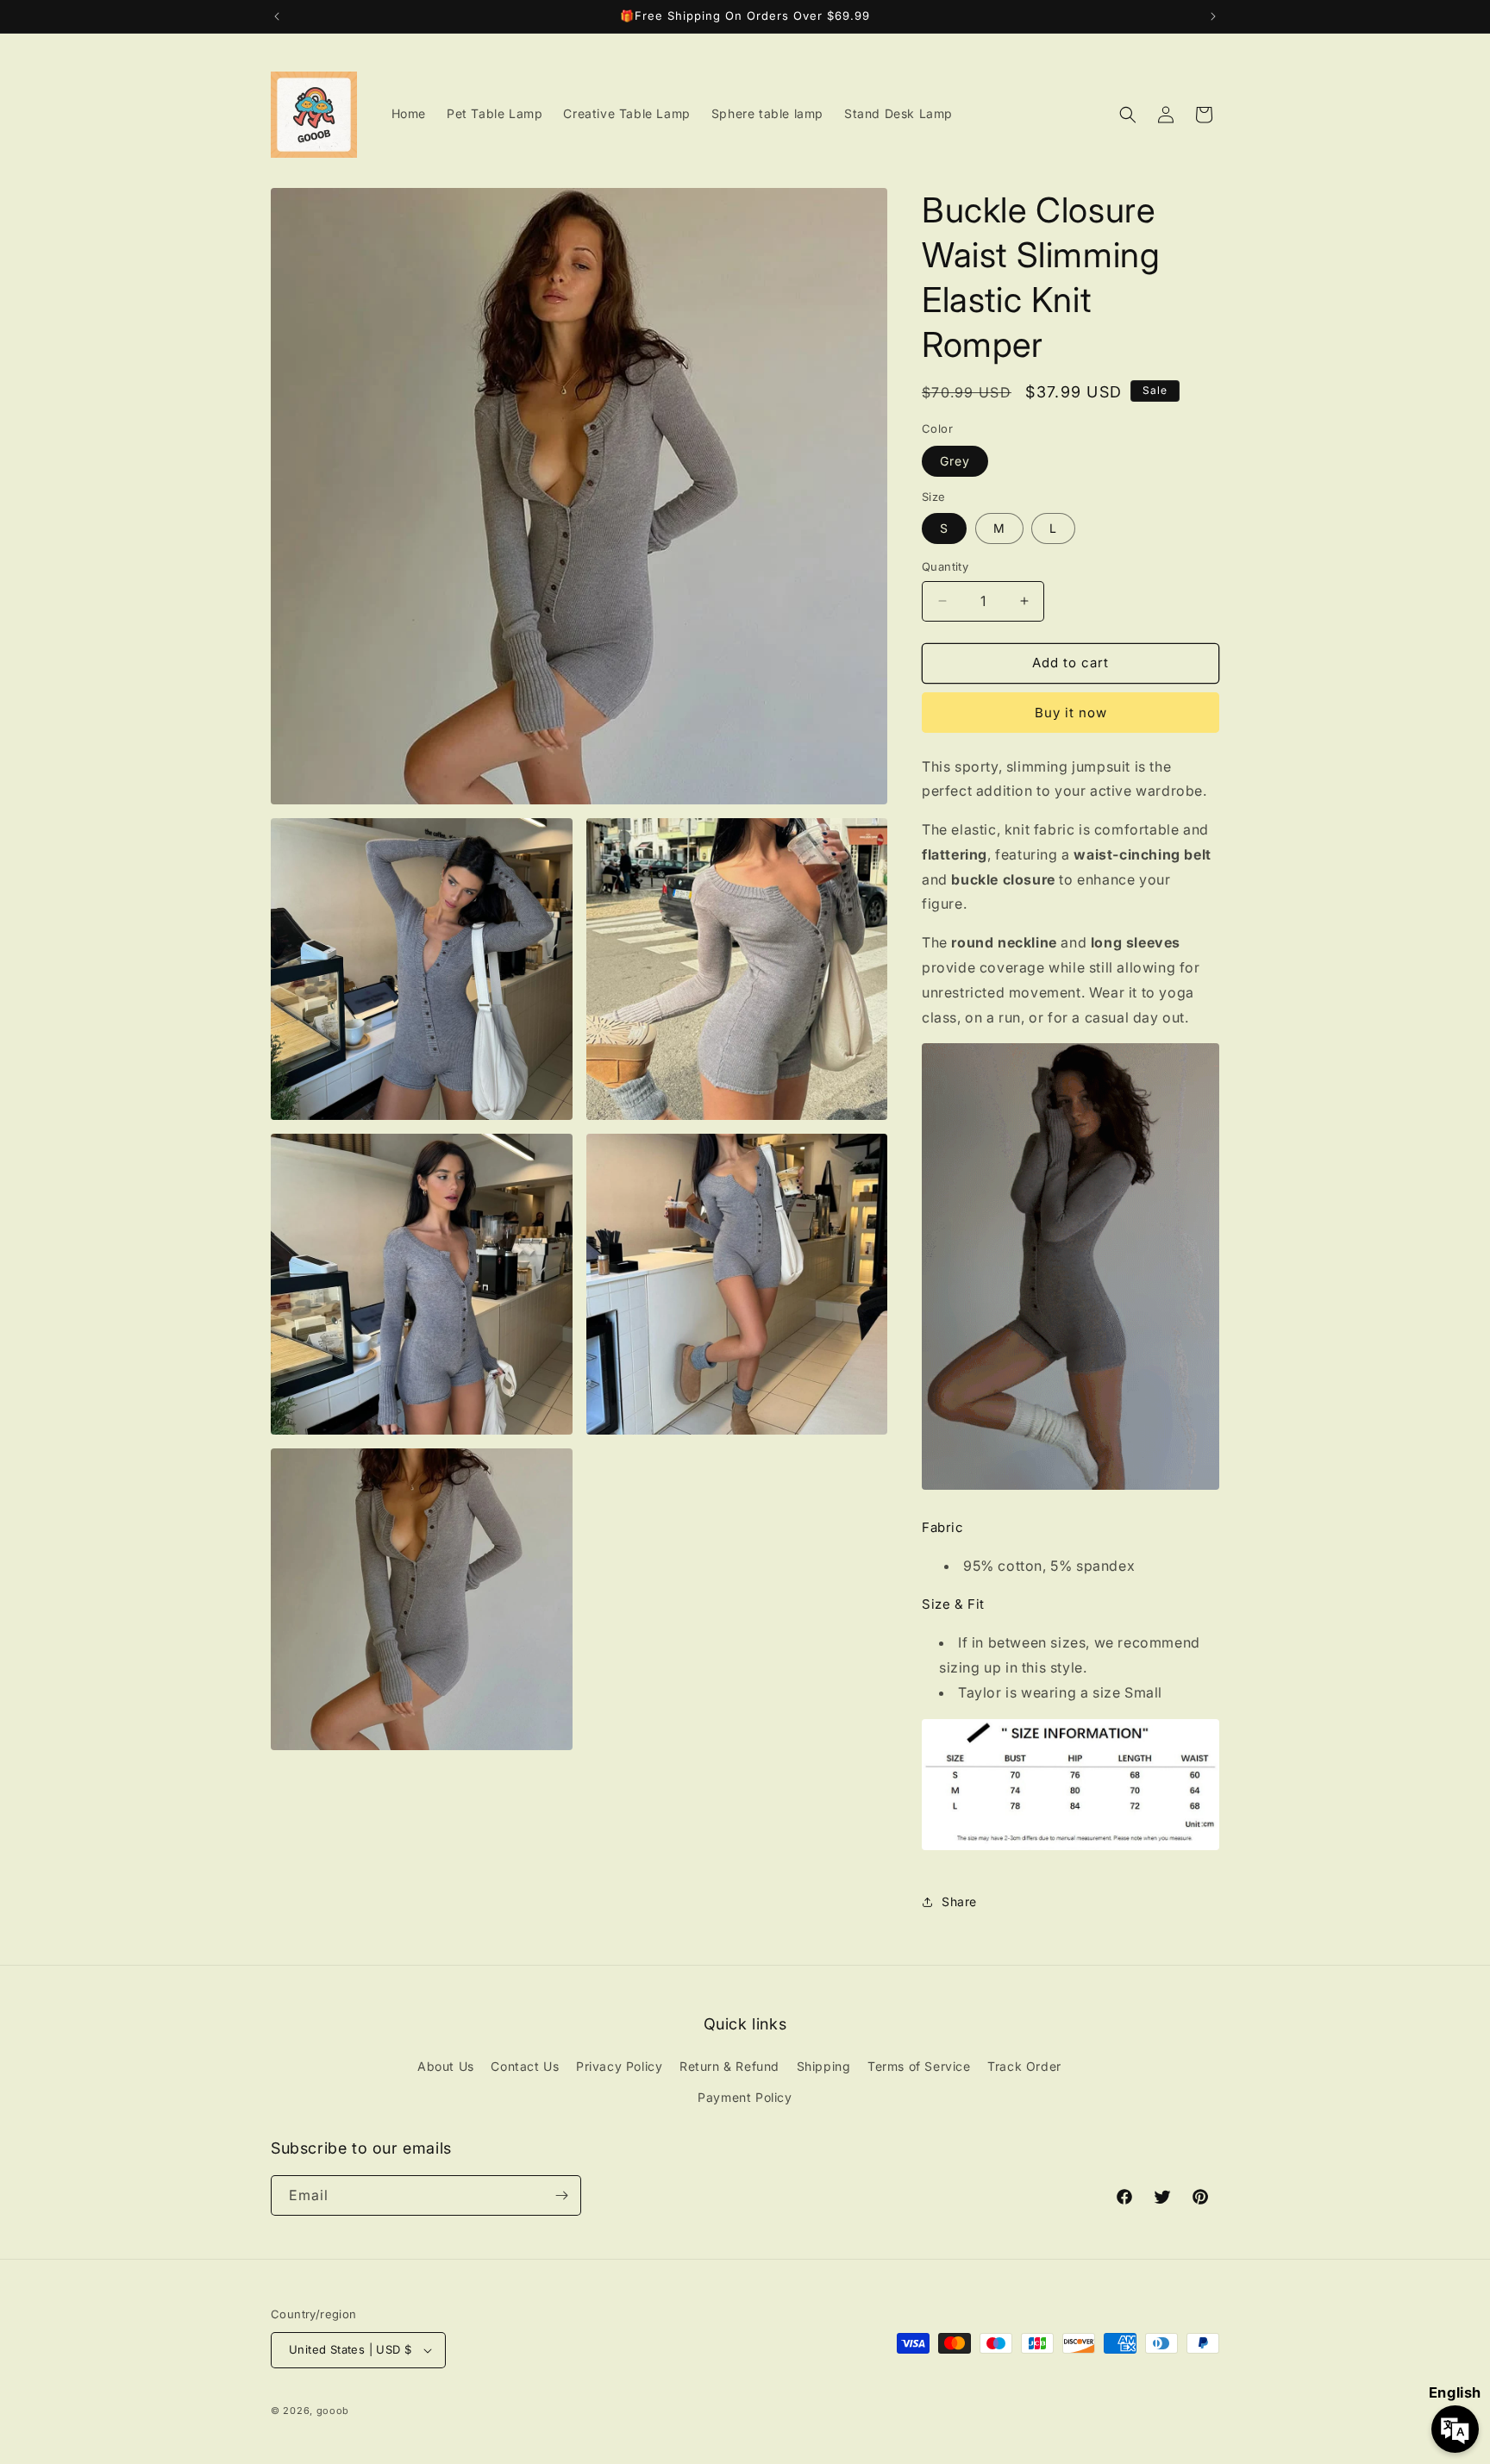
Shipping (824, 2066)
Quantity (945, 566)
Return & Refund (729, 2066)
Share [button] (959, 1901)
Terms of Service (919, 2066)
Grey (955, 461)
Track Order (1024, 2066)
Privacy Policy (619, 2066)
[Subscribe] (561, 2195)
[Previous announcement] (277, 16)
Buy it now (1071, 713)
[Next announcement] (1213, 16)
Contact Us (525, 2066)
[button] (1128, 115)
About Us (446, 2066)
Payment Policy (745, 2097)
